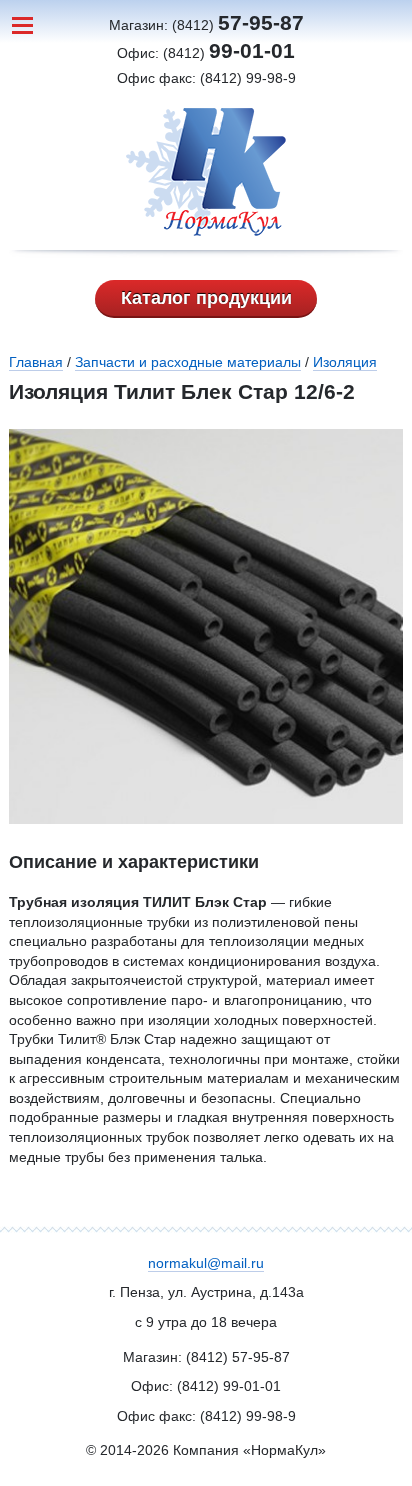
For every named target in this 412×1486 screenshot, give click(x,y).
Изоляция (345, 362)
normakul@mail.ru (206, 1263)
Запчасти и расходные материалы (188, 362)
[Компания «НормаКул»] (206, 172)
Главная (36, 362)
